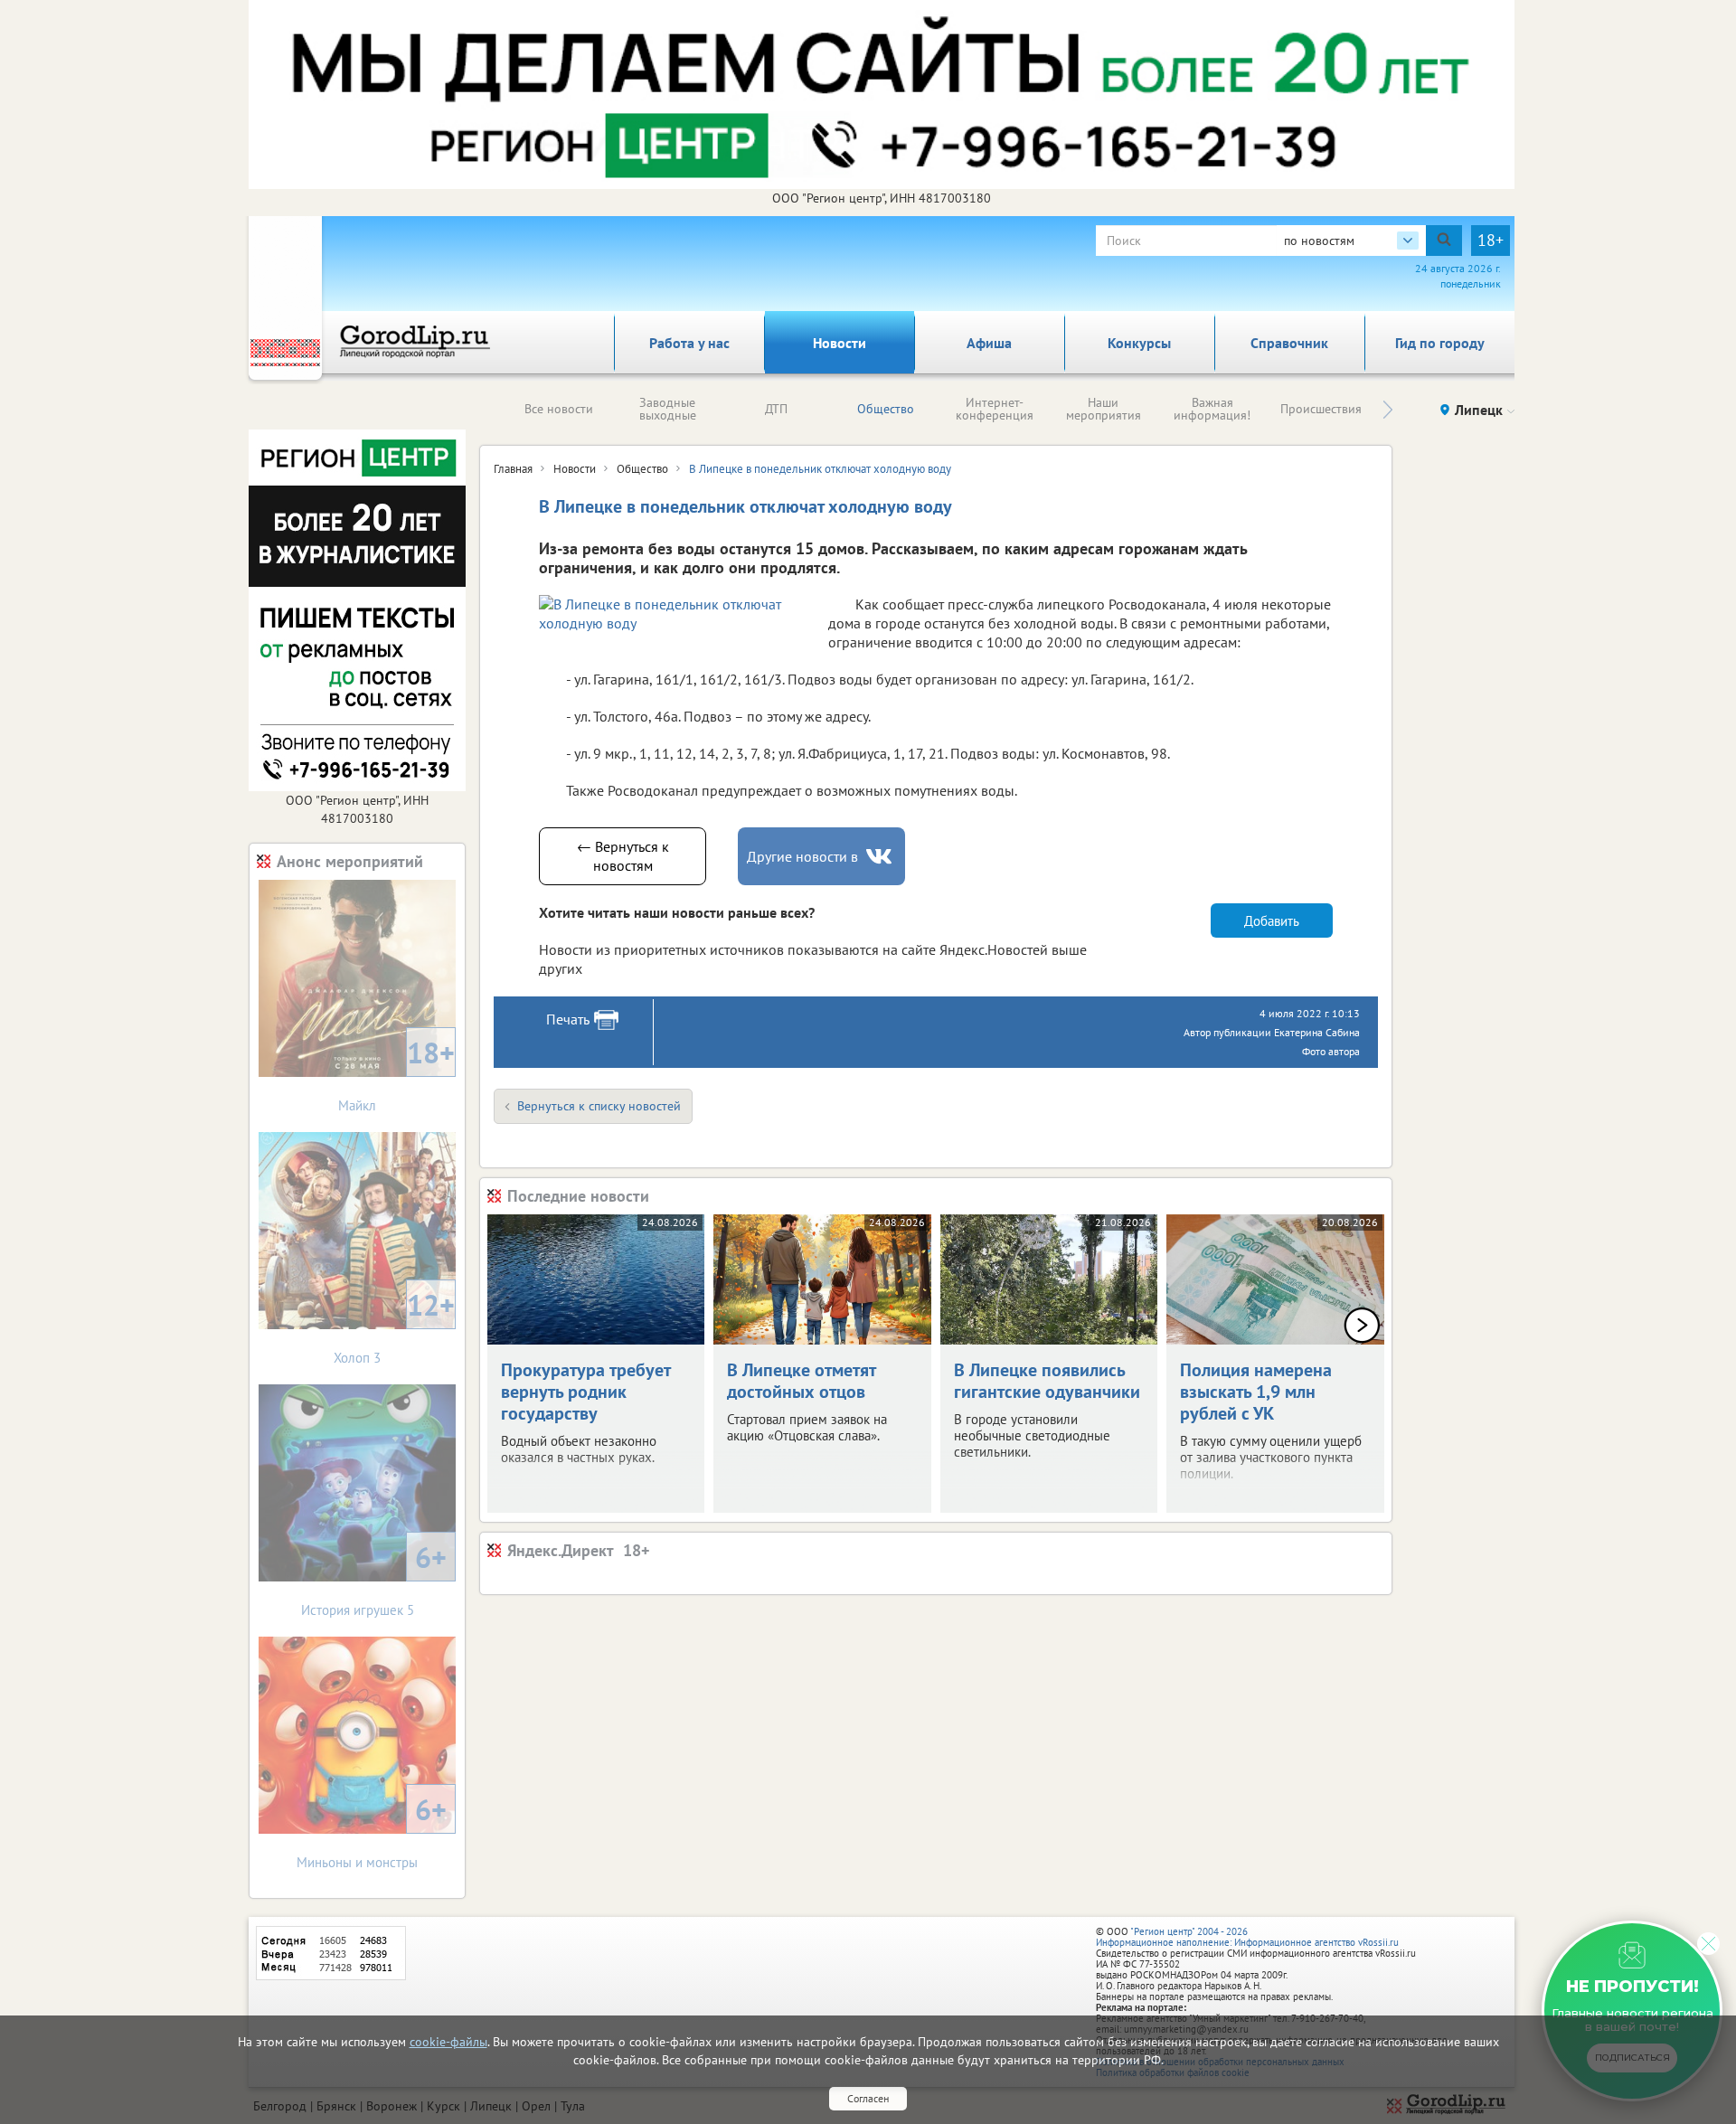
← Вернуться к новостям (623, 856)
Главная (513, 469)
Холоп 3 (394, 1326)
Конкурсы (1139, 343)
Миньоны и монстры (372, 1831)
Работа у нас (689, 343)
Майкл (396, 1074)
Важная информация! (1212, 409)
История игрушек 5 (374, 1578)
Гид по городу (1440, 343)
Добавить (1272, 921)
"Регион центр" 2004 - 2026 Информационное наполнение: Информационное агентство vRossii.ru (1247, 1937)
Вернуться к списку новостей (599, 1106)
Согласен (868, 2098)
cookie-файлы (448, 2042)
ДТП (776, 409)
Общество (886, 409)
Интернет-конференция (995, 409)
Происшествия (1321, 409)
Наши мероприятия (1104, 409)
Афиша (989, 343)
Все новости (559, 409)
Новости (840, 343)
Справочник (1289, 343)
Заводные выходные (668, 409)
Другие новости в (802, 856)
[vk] (881, 857)
